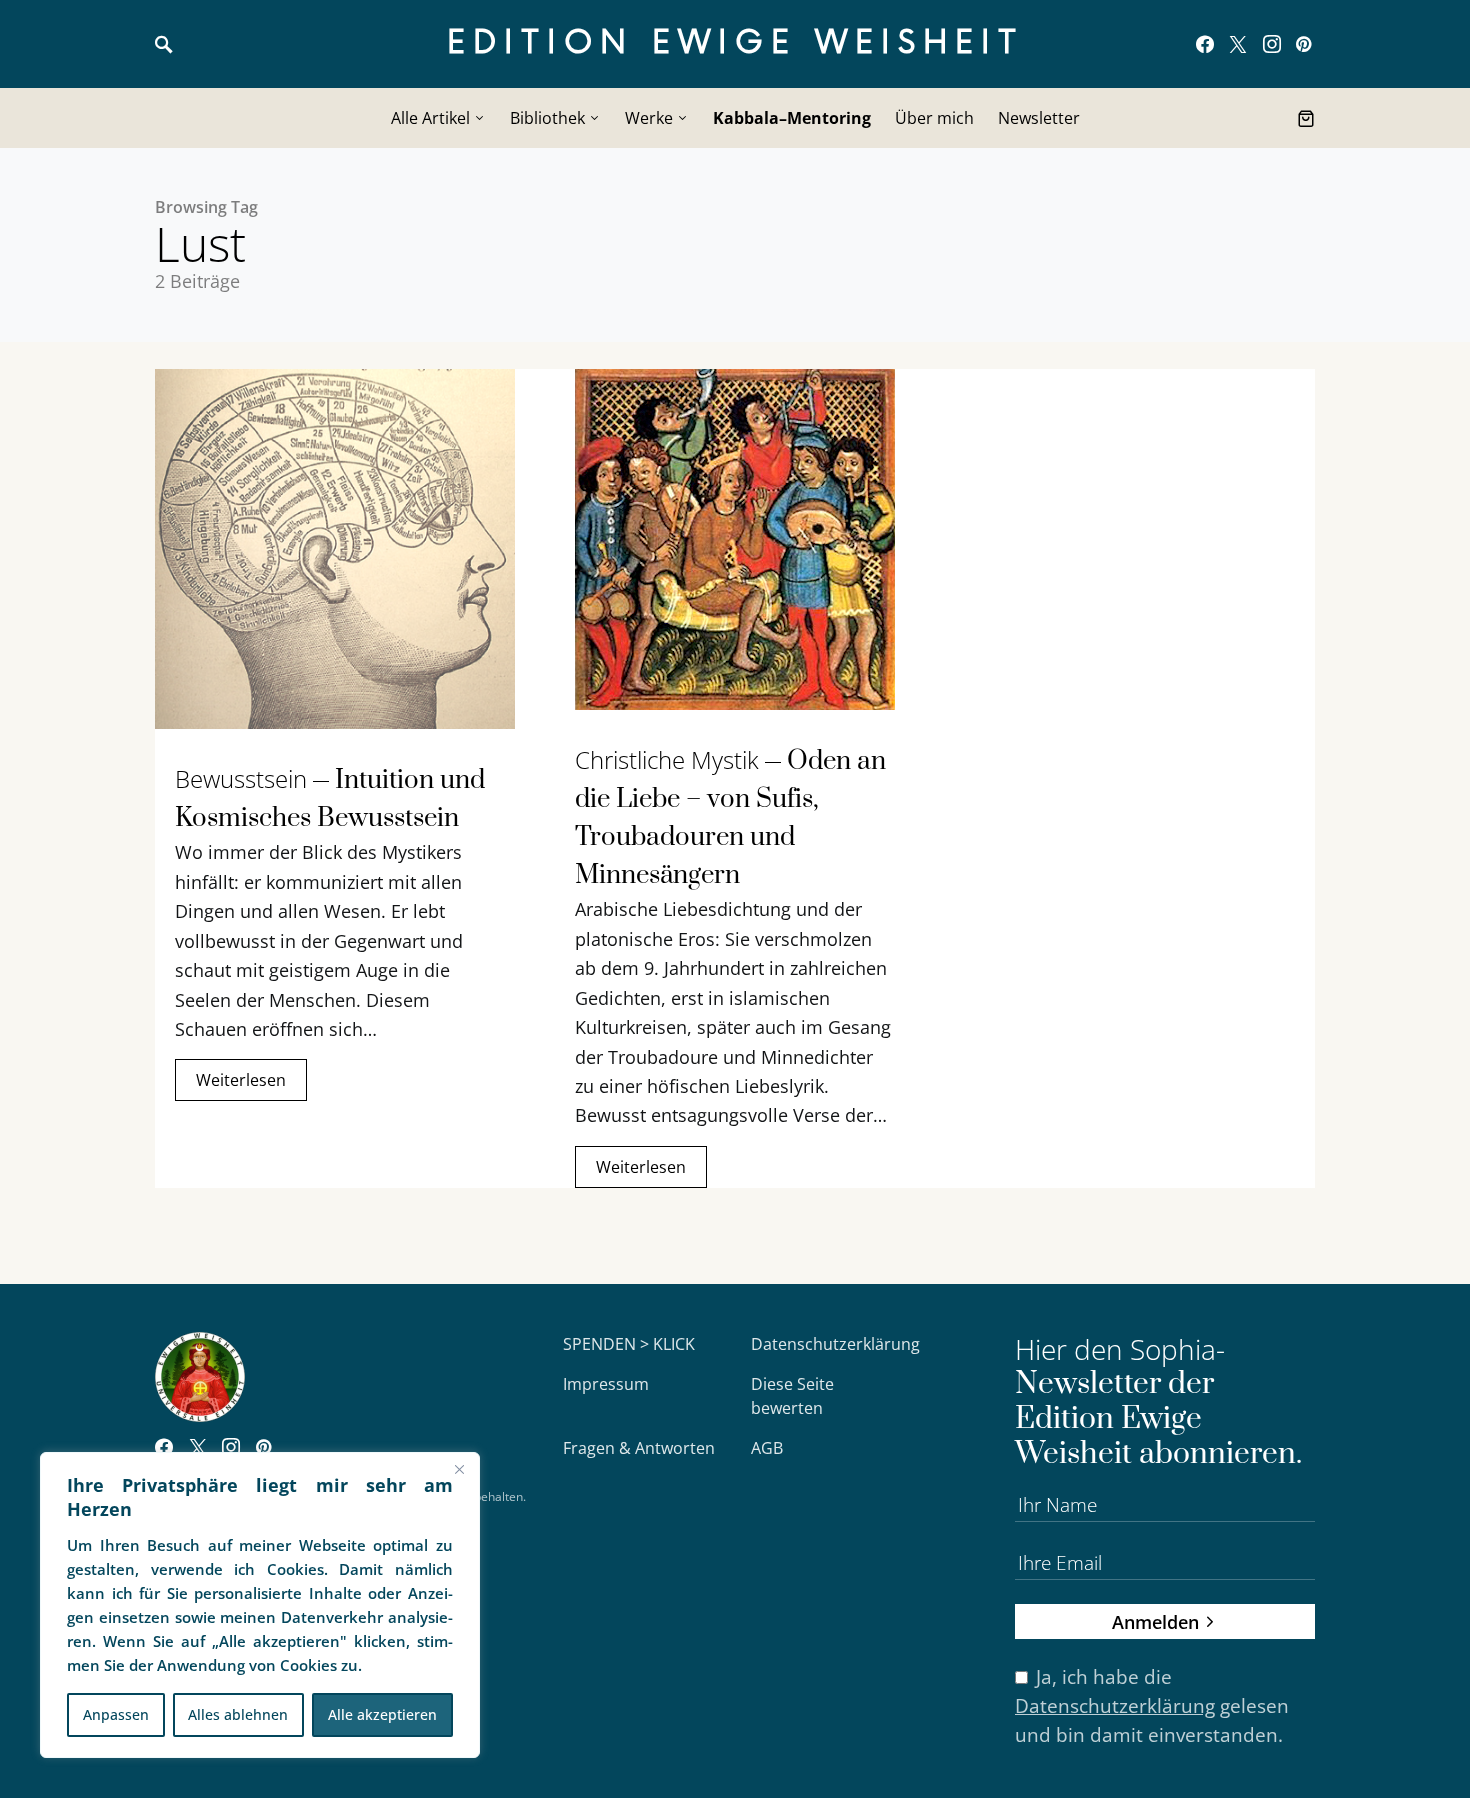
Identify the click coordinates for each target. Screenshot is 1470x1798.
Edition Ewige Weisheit (735, 43)
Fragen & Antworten (639, 1448)
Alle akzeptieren (382, 1714)
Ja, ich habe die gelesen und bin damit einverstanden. (1152, 1705)
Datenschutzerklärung (835, 1344)
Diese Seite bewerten (792, 1396)
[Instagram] (1272, 44)
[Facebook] (1205, 44)
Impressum (606, 1384)
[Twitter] (1238, 44)
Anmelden (1155, 1621)
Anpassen (116, 1714)
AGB (767, 1448)
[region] (260, 1605)
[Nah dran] (459, 1469)
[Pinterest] (1303, 44)
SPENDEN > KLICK (629, 1344)
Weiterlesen (241, 1080)
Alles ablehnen (238, 1714)
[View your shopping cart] (1306, 118)
